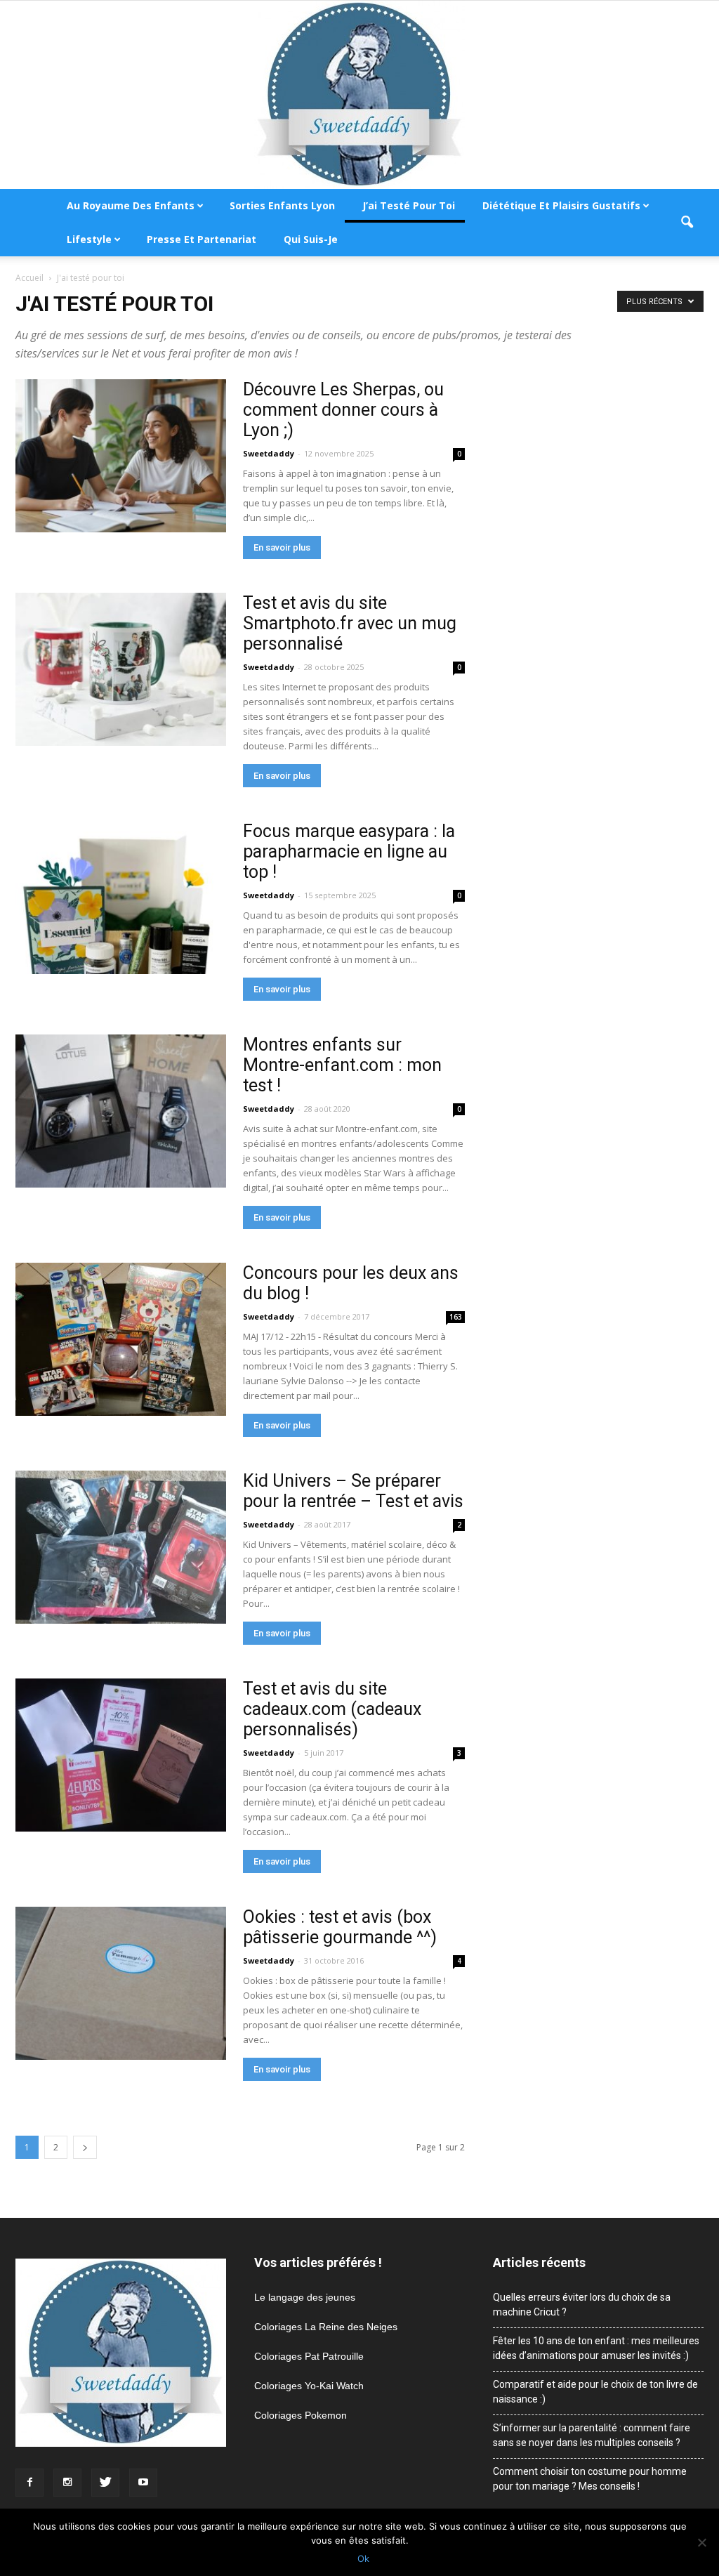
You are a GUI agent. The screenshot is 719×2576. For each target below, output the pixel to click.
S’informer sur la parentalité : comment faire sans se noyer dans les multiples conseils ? (592, 2435)
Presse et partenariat (202, 239)
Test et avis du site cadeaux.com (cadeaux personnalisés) (332, 1709)
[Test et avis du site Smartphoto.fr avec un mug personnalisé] (121, 669)
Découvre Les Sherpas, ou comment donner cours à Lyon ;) (343, 410)
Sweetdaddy (269, 453)
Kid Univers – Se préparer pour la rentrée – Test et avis (353, 1491)
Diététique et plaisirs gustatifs (561, 205)
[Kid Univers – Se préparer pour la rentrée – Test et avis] (121, 1547)
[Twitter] (105, 2483)
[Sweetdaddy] (359, 95)
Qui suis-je (311, 239)
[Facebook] (29, 2483)
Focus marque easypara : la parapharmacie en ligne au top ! (349, 852)
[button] (687, 223)
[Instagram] (67, 2483)
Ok (363, 2558)
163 (456, 1317)
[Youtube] (143, 2483)
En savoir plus (282, 547)
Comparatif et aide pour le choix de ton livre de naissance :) (595, 2392)
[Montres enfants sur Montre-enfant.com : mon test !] (121, 1111)
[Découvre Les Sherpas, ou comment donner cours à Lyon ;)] (121, 456)
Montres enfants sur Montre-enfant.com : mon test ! (342, 1065)
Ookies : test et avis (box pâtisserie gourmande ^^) (340, 1927)
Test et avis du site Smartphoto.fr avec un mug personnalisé (350, 623)
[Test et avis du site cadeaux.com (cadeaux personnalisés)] (121, 1755)
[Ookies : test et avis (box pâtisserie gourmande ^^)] (121, 1983)
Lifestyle (89, 239)
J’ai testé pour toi (409, 205)
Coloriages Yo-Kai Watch (309, 2386)
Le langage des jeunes (305, 2297)
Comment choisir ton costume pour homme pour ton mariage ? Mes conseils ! (590, 2479)
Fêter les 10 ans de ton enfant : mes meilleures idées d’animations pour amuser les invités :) (596, 2348)
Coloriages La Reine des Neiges (326, 2327)
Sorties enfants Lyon (282, 205)
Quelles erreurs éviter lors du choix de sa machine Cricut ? (582, 2305)
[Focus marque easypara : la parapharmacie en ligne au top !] (121, 898)
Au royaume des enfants (131, 205)
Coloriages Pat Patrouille (309, 2356)
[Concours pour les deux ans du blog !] (121, 1339)
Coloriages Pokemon (301, 2415)
